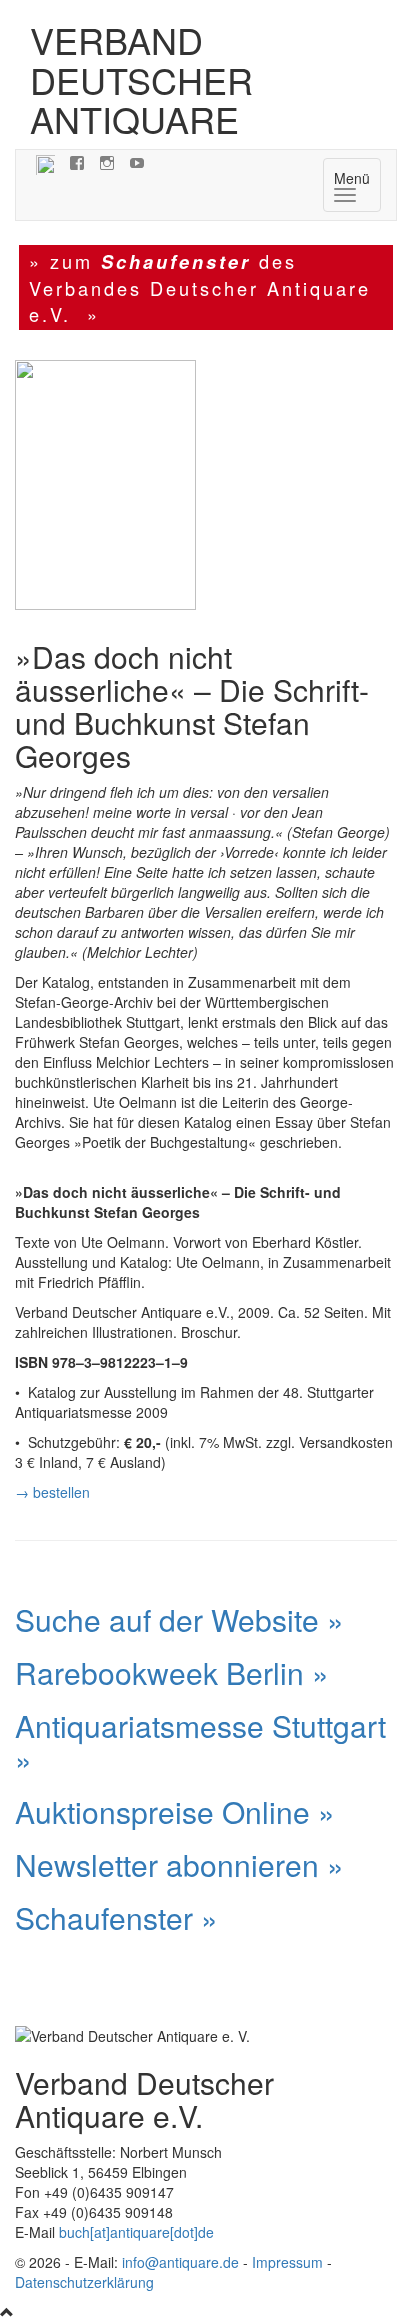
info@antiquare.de (180, 2262)
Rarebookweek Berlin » (172, 1672)
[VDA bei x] (45, 162)
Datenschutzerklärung (84, 2282)
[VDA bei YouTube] (137, 162)
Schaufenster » (116, 1917)
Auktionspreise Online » (175, 1811)
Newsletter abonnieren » (179, 1864)
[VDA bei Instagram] (107, 162)
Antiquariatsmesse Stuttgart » (200, 1742)
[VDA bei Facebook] (77, 162)
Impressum (287, 2262)
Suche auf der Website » (179, 1619)
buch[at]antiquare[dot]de (136, 2232)
